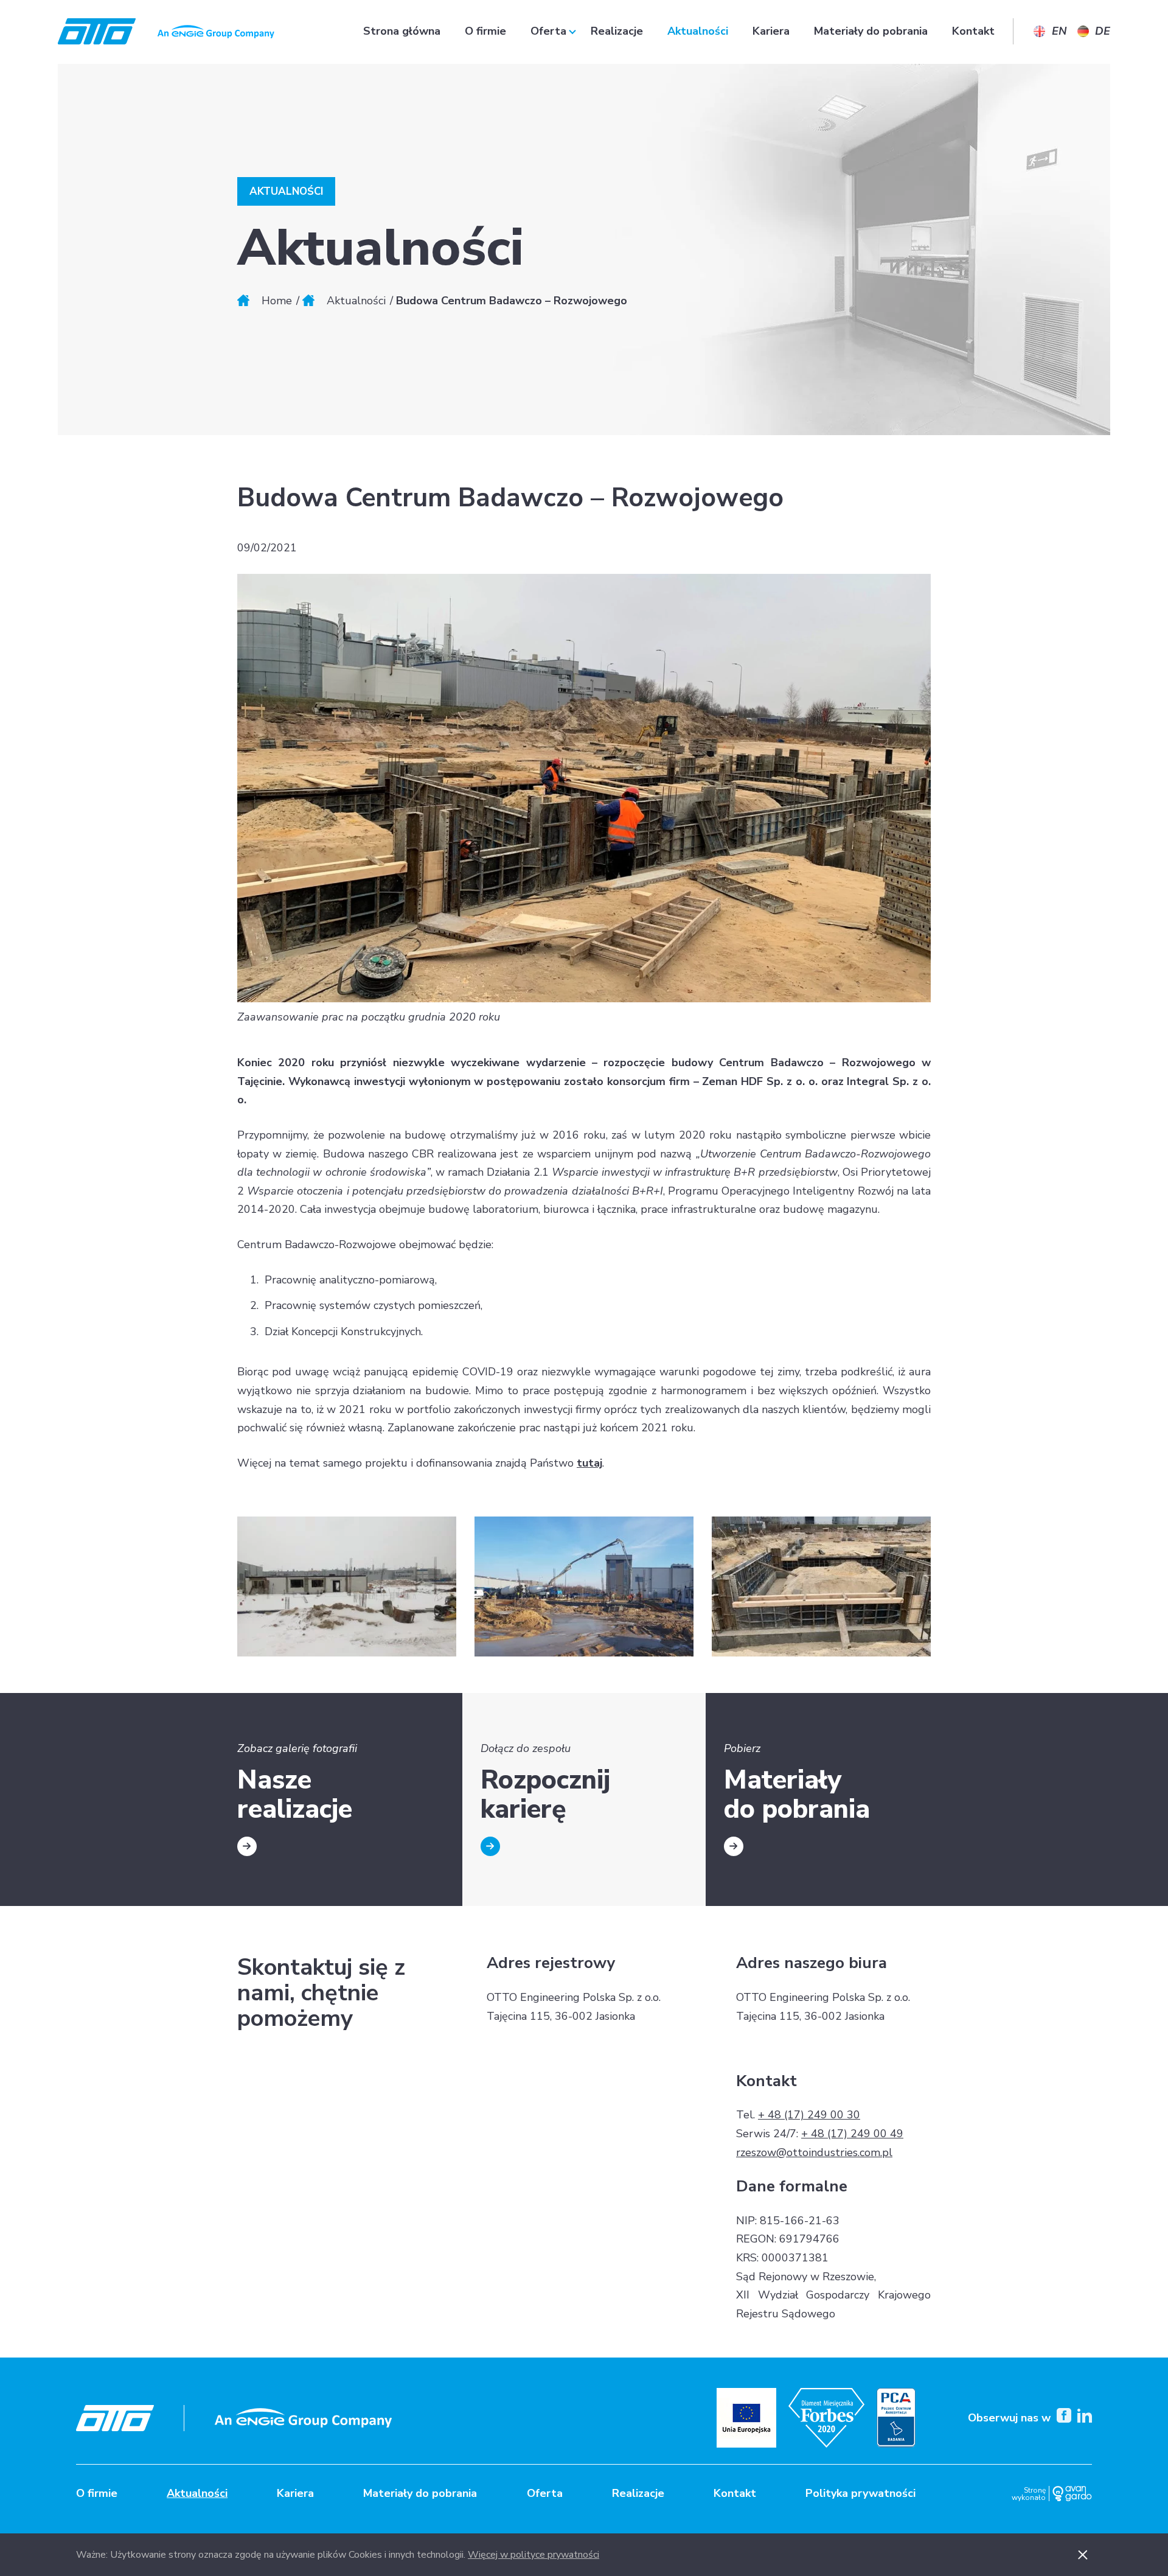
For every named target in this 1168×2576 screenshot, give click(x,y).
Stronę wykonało (1029, 2494)
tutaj (589, 1463)
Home (277, 301)
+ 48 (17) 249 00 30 (809, 2115)
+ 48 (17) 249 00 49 (852, 2134)
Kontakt (973, 31)
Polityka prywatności (860, 2493)
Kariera (771, 31)
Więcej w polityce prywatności (534, 2555)
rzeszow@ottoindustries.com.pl (814, 2152)
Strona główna (402, 31)
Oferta (548, 31)
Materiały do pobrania (871, 31)
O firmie (485, 31)
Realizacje (617, 31)
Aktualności (698, 31)
